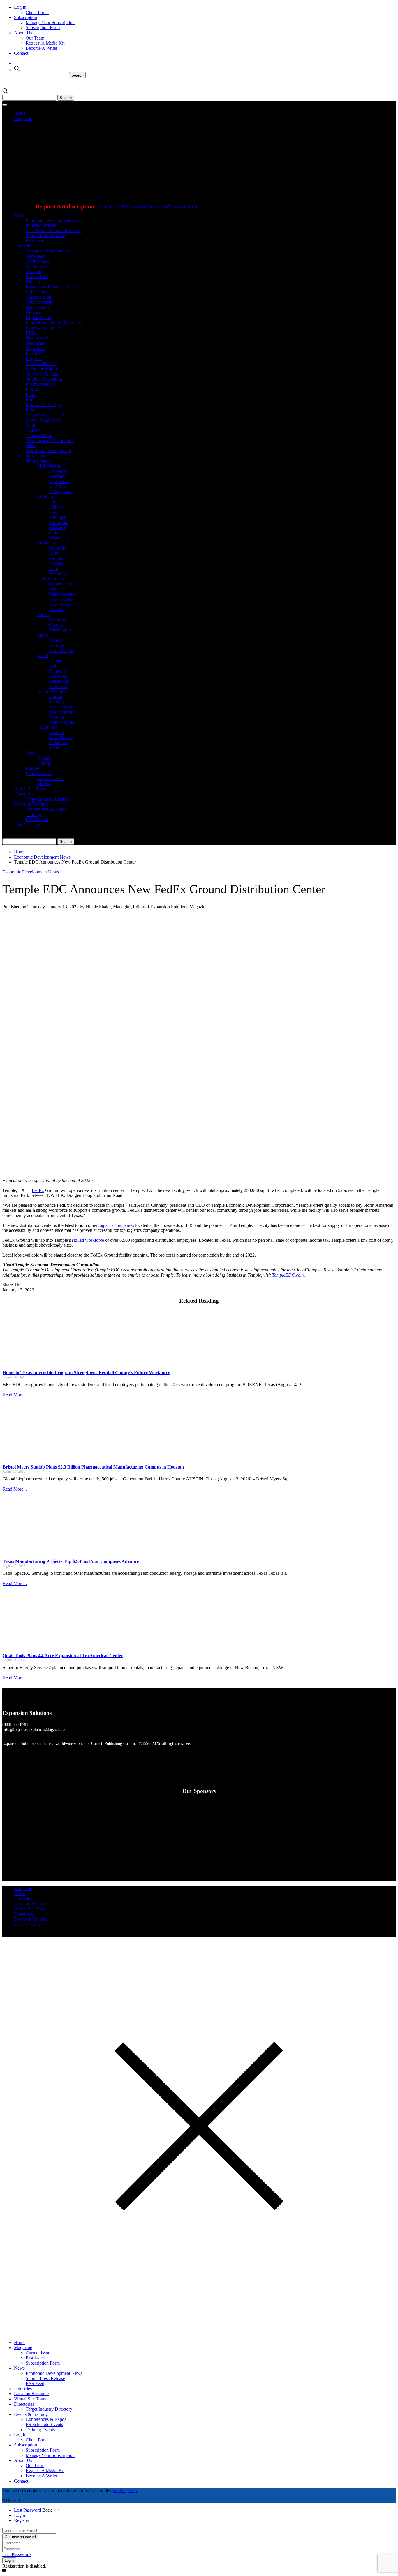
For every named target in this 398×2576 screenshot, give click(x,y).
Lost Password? (17, 2555)
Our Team (35, 38)
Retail (31, 410)
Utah (53, 568)
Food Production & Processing (54, 323)
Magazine (23, 118)
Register (22, 2520)
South (43, 655)
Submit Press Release (45, 235)
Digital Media (38, 317)
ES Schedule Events (44, 2424)
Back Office (37, 276)
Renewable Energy (43, 405)
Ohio (54, 533)
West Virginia (61, 722)
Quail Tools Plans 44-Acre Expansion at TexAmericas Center (63, 1656)
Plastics (32, 389)
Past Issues (36, 2358)
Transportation (39, 435)
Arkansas (58, 666)
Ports (30, 394)
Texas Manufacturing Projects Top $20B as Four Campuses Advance (71, 1561)
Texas (54, 748)
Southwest (47, 727)
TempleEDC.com (288, 1275)
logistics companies (116, 1225)
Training (33, 814)
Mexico (44, 784)
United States (38, 461)
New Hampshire (64, 604)
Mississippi (59, 681)
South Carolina (63, 712)
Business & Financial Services (53, 287)
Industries (23, 246)
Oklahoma (59, 743)
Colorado (58, 548)
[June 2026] (62, 197)
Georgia (56, 702)
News (19, 215)
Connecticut (60, 584)
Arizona (56, 732)
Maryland (58, 476)
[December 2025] (160, 271)
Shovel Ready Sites (44, 420)
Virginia (56, 717)
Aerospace (35, 256)
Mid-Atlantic (49, 466)
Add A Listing (27, 825)
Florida (56, 697)
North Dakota (62, 651)
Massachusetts (62, 594)
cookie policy (125, 2491)
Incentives (35, 353)
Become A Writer (42, 48)
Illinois (55, 502)
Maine (55, 589)
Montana (57, 558)
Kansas (56, 640)
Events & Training (31, 804)
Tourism (33, 430)
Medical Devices (41, 363)
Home (20, 113)
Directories (24, 794)
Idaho (54, 553)
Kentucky (58, 671)
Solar (30, 425)
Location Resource (31, 456)
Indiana (56, 507)
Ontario (44, 763)
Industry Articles (41, 225)
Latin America (39, 773)
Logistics (34, 359)
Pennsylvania (61, 492)
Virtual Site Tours (30, 789)
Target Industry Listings (47, 799)
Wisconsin (58, 538)
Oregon (56, 625)
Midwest (45, 497)
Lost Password (28, 2510)
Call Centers (37, 292)
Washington (60, 630)
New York (58, 487)
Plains (43, 635)
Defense (33, 312)
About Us (23, 33)
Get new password (20, 2537)
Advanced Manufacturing (49, 251)
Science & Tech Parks (46, 415)
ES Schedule (37, 819)
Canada (33, 753)
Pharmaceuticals (40, 384)
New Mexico (61, 738)
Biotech (33, 282)
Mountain (46, 543)
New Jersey (60, 481)
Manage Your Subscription (50, 23)
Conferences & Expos (46, 809)
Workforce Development (48, 451)
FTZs (31, 333)
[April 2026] (160, 197)
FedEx (38, 1190)
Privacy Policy (27, 1924)
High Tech (35, 348)
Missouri (57, 527)
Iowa (54, 512)
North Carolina (63, 707)
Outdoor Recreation (44, 379)
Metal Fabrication (42, 369)
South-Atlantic (51, 691)
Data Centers (38, 307)
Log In (20, 7)
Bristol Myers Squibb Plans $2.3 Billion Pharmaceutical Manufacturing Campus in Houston (93, 1467)
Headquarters (38, 338)
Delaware (58, 471)
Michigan (58, 517)
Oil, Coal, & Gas (41, 374)
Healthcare (36, 343)
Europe (32, 768)
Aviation (34, 271)
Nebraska (58, 645)
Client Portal (37, 12)
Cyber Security (39, 302)
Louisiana (58, 676)
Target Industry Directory (49, 2409)
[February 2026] (235, 197)
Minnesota (59, 522)
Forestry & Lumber (43, 328)
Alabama (57, 661)
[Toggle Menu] (5, 105)
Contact (21, 53)
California (58, 620)
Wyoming (58, 574)
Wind (31, 446)
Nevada (56, 563)
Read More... (15, 1395)
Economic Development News (54, 220)
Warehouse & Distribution (50, 440)
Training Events (40, 2430)
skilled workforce (88, 1240)
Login (20, 2515)
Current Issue (38, 2353)
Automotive (37, 266)
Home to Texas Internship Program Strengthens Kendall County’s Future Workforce (86, 1373)
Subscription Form (43, 28)
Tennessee (58, 686)
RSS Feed (35, 241)
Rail (29, 399)
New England (50, 579)
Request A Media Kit (45, 43)
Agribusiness (38, 261)
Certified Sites (39, 297)
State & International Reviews (53, 230)
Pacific (44, 614)
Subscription (25, 17)
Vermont (57, 609)
